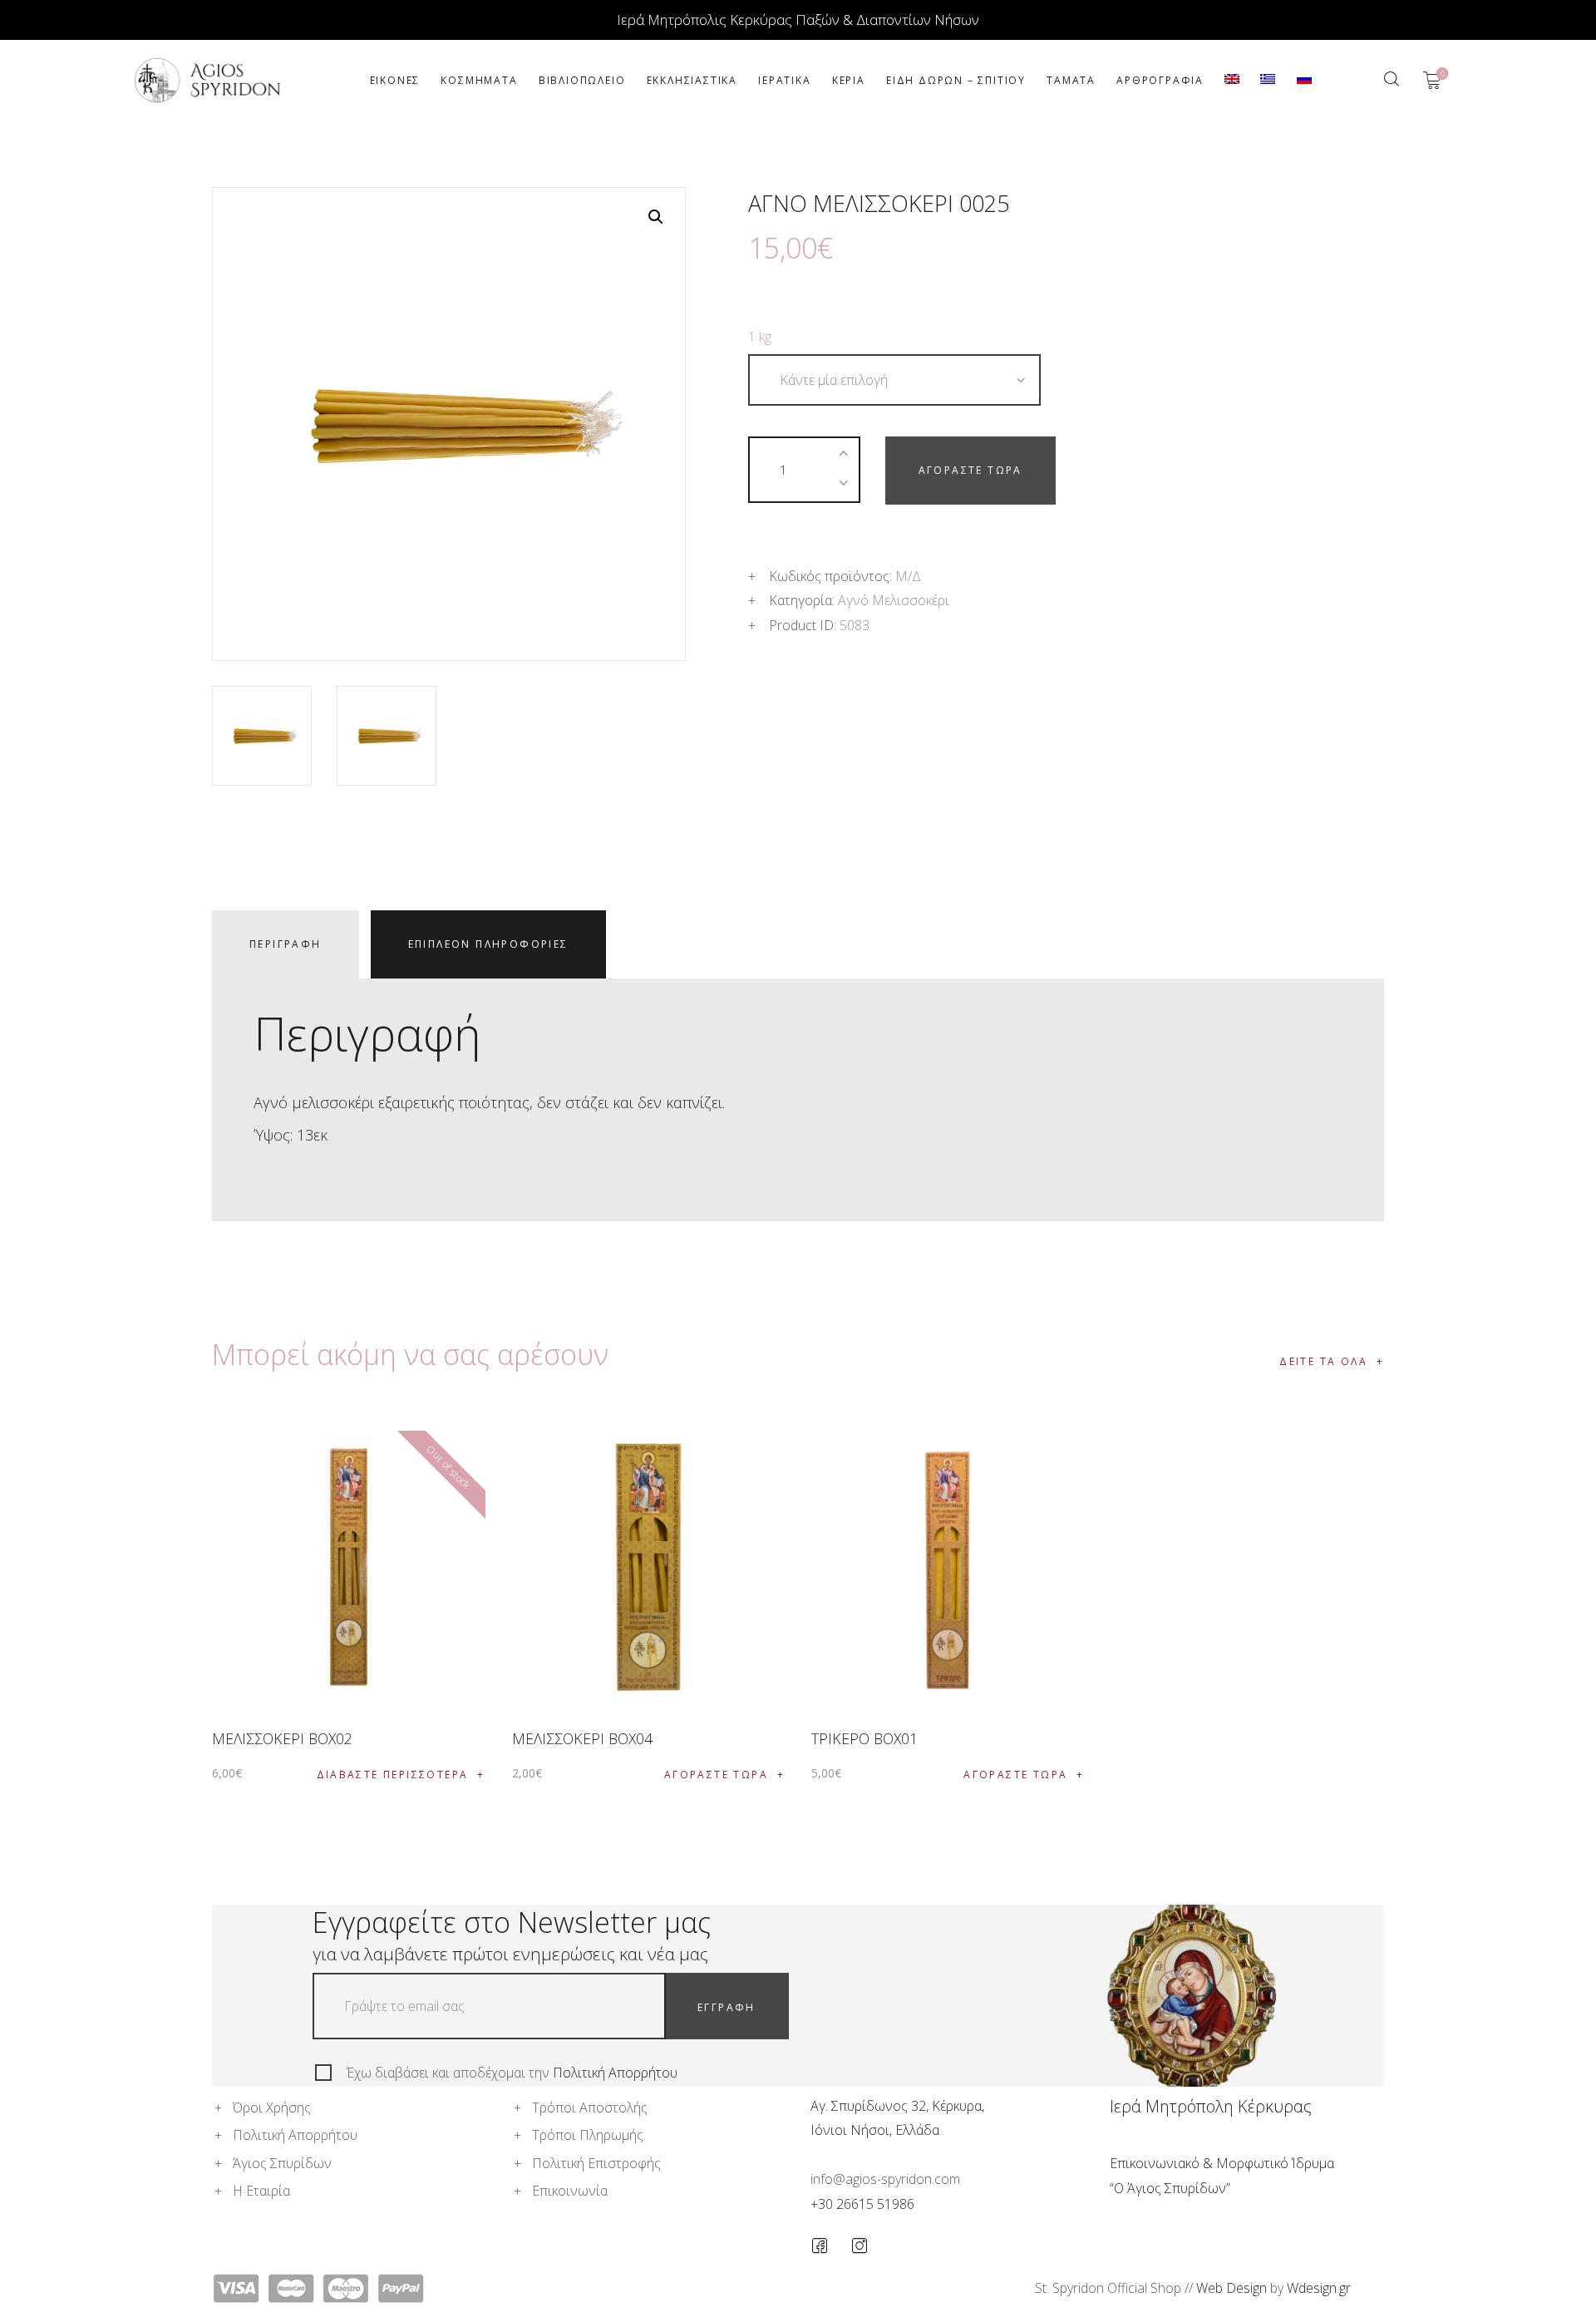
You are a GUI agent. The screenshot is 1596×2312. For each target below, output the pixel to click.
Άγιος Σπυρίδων (282, 2163)
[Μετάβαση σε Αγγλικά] (1232, 80)
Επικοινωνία (570, 2191)
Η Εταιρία (261, 2191)
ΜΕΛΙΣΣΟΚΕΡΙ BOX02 (282, 1738)
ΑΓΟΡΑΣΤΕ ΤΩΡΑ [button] (716, 1775)
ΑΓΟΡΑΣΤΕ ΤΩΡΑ (970, 470)
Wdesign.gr (1319, 2288)
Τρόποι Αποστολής (590, 2107)
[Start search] (1391, 79)
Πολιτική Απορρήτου (615, 2073)
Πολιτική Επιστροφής (596, 2163)
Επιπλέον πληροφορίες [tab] (488, 944)
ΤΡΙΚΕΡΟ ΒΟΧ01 (864, 1738)
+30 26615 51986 (862, 2204)
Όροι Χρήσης (272, 2107)
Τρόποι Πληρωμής (588, 2135)
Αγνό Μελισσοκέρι (894, 600)
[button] (656, 217)
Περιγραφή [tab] (286, 944)
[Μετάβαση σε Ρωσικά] (1304, 80)
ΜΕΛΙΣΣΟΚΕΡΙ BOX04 (582, 1738)
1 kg (760, 337)
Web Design (1231, 2288)
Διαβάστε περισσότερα (393, 1775)
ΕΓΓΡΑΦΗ (727, 2007)
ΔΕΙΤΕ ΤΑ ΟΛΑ (1323, 1361)
